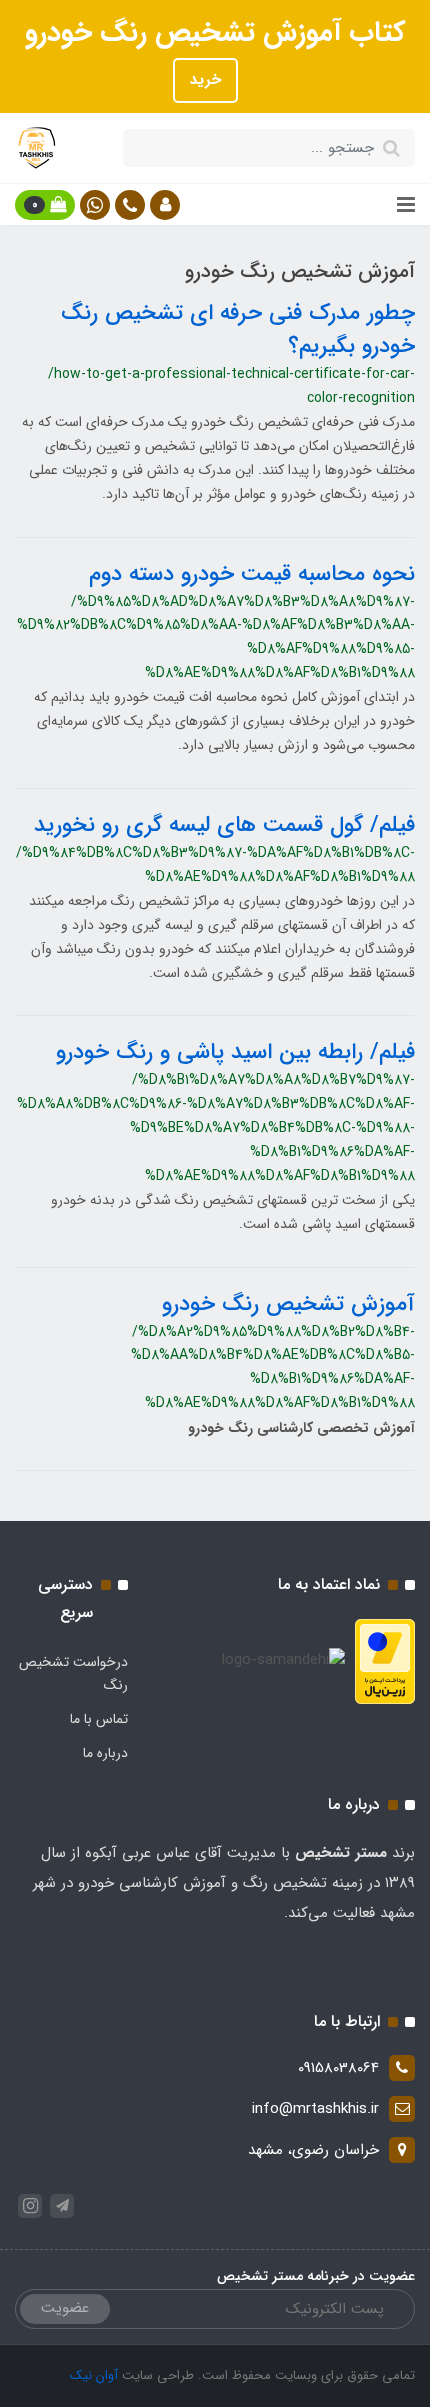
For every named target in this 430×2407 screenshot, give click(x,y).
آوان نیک (94, 2375)
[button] (165, 205)
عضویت (65, 2308)
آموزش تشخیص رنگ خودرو (288, 1304)
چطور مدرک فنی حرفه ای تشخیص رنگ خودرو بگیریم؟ (238, 329)
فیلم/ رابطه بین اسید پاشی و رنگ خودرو (235, 1052)
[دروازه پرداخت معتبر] (385, 1660)
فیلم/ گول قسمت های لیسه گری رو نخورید (224, 825)
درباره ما (105, 1753)
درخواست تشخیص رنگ (73, 1674)
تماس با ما (99, 1719)
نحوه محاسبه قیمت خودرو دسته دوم (252, 574)
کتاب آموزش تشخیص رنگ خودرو (215, 33)
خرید (205, 80)
